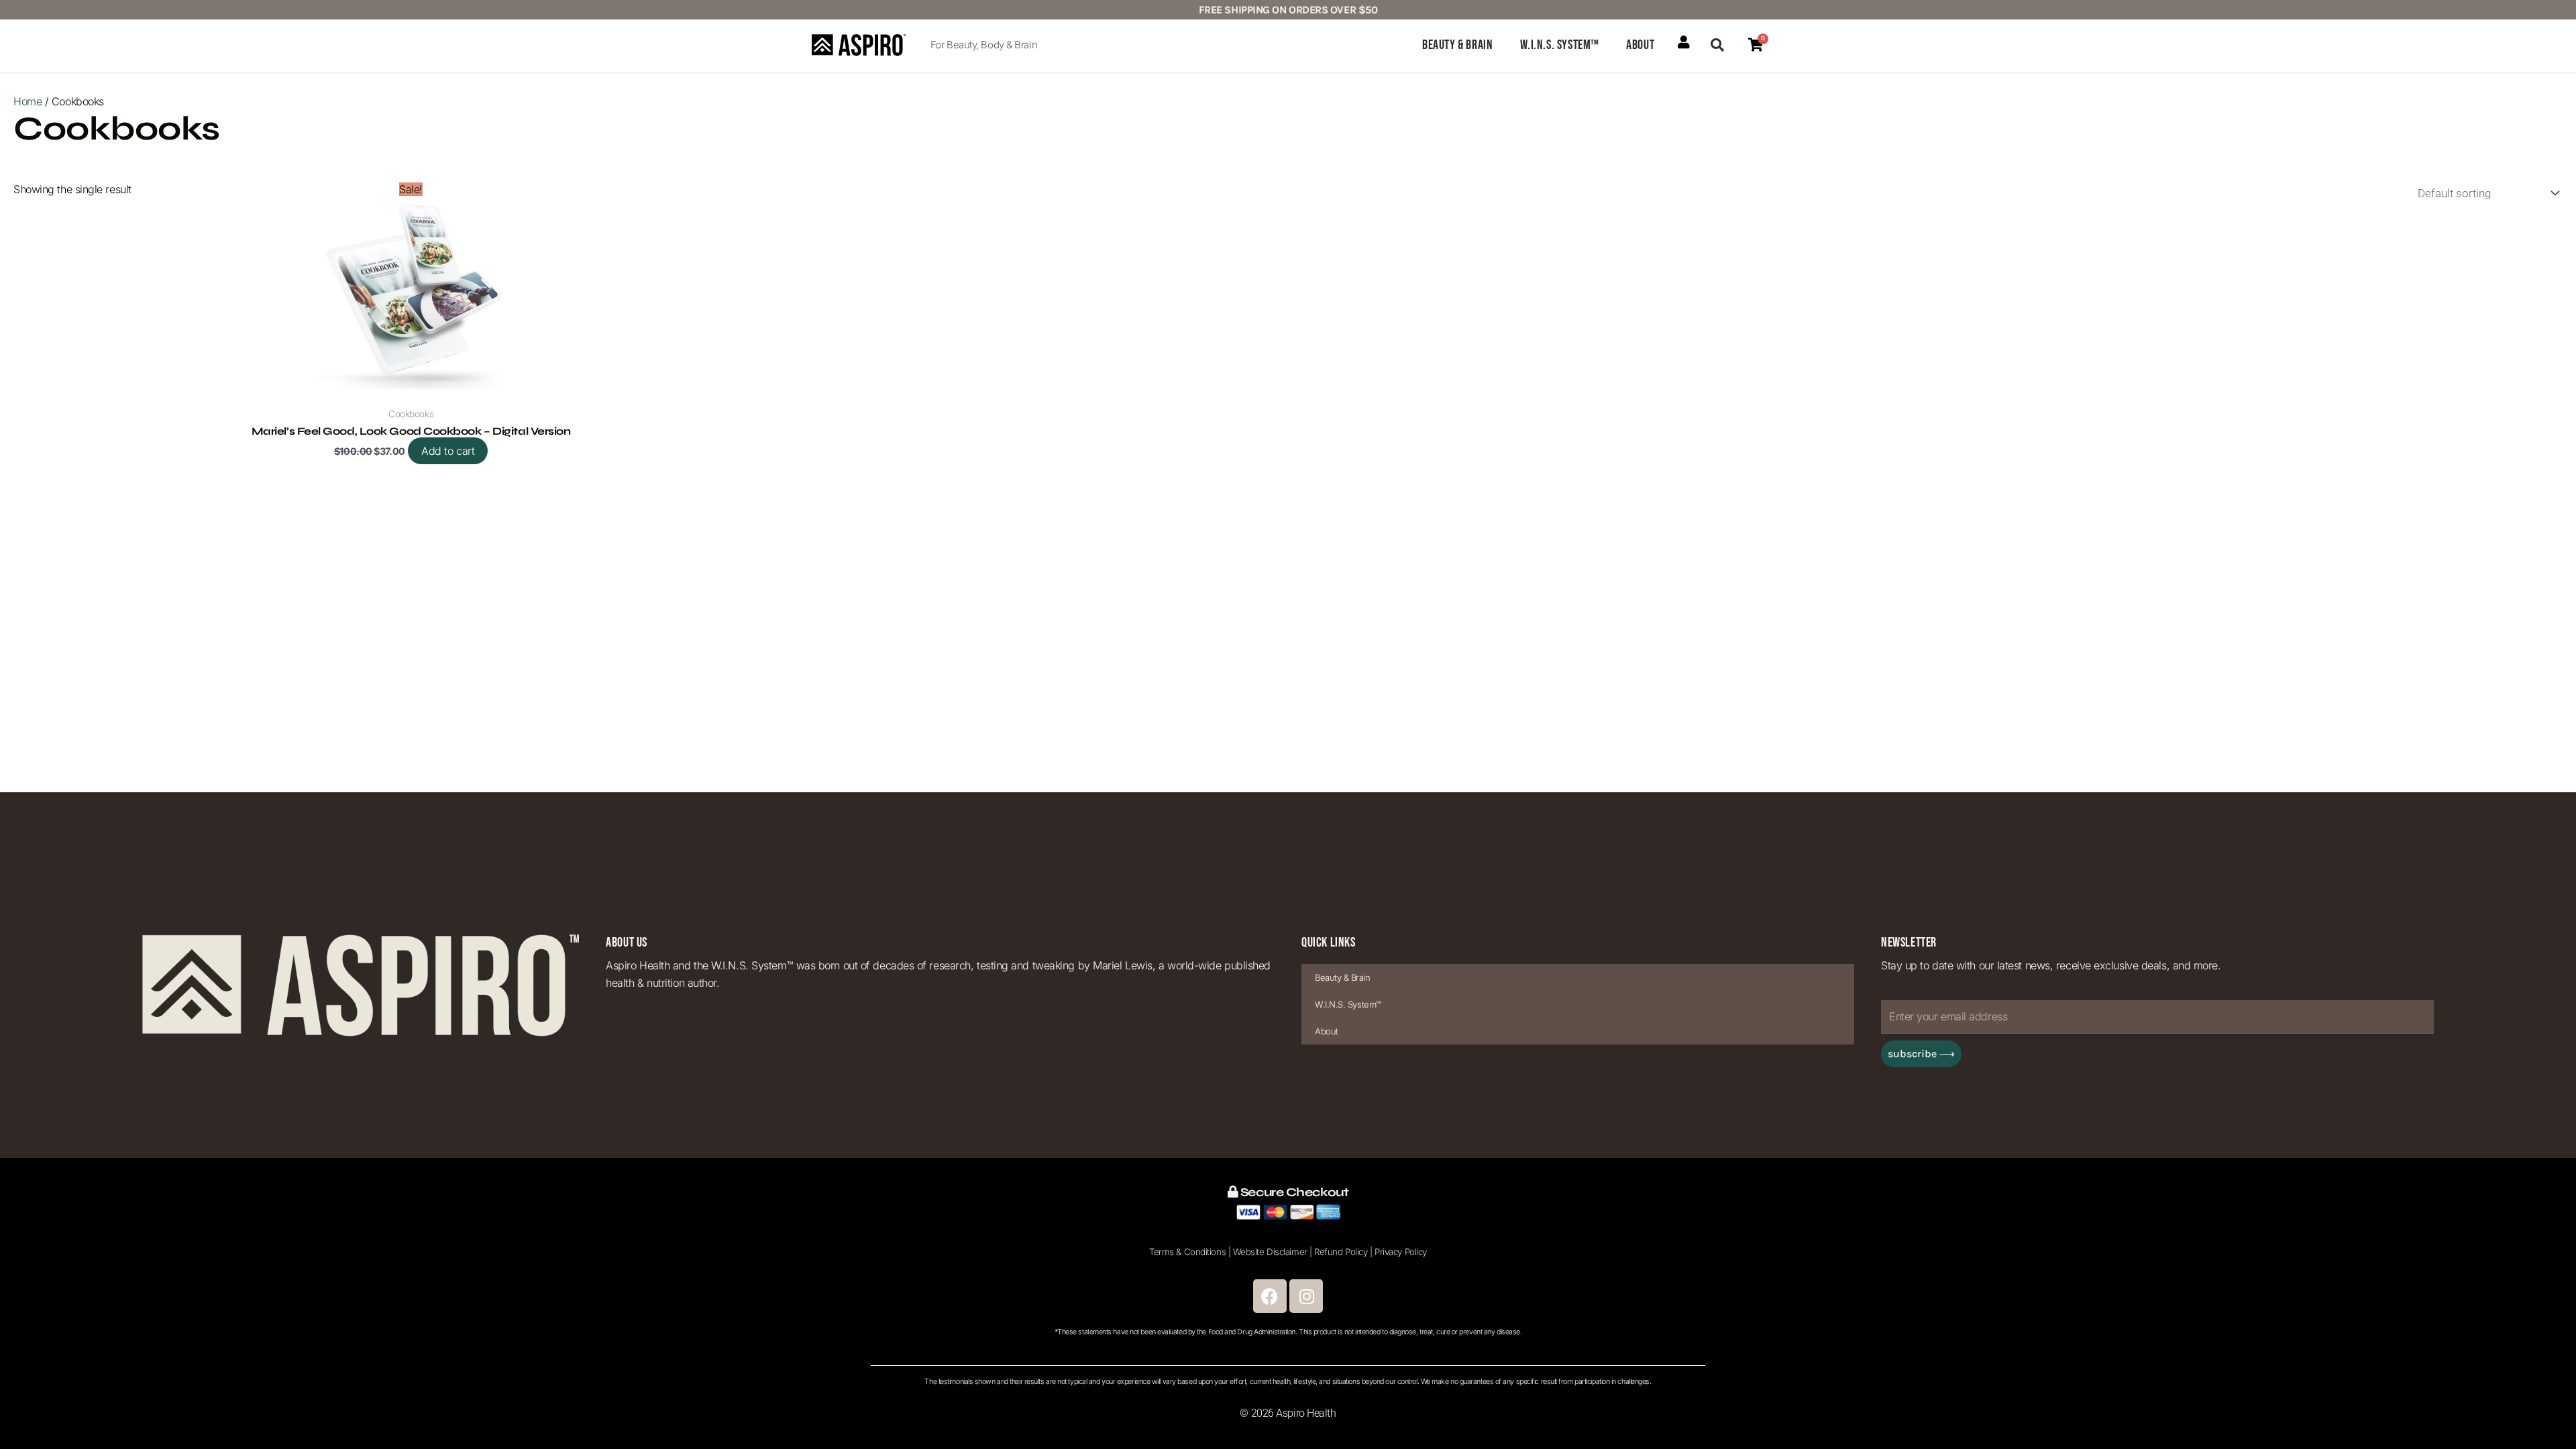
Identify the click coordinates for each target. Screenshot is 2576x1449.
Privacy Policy (1401, 1252)
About (1640, 45)
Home (28, 101)
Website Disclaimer (1270, 1252)
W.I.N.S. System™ (1560, 45)
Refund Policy (1341, 1252)
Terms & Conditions (1187, 1252)
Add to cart (448, 451)
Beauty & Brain (1457, 45)
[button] (1717, 45)
